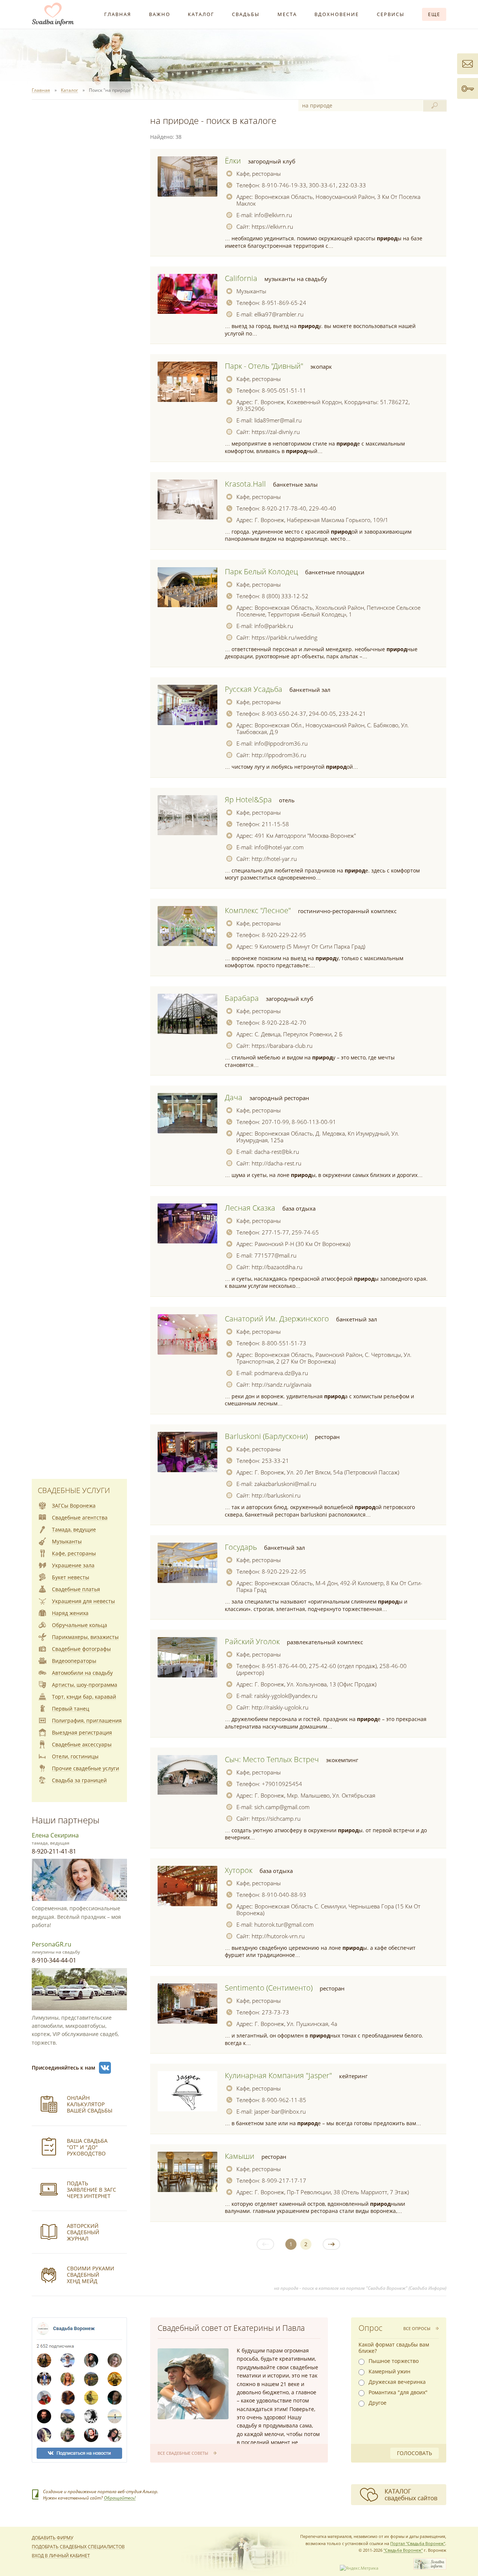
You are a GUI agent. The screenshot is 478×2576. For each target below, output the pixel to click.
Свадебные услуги (74, 1490)
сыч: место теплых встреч (272, 1759)
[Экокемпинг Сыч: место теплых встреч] (187, 1775)
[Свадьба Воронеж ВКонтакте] (105, 2068)
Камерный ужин (389, 2372)
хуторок (239, 1870)
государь (241, 1547)
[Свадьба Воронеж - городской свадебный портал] (430, 2568)
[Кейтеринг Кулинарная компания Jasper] (187, 2091)
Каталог (201, 14)
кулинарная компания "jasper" (278, 2075)
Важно (160, 14)
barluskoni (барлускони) (266, 1436)
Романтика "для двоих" (398, 2392)
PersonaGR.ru (52, 1944)
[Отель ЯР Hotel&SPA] (187, 815)
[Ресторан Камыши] (187, 2172)
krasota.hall (245, 484)
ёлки (233, 161)
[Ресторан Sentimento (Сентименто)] (187, 2004)
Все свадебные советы (183, 2453)
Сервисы (391, 14)
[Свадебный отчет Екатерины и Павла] (193, 2384)
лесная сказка (250, 1208)
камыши (240, 2156)
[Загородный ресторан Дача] (187, 1113)
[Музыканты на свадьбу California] (187, 294)
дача (234, 1097)
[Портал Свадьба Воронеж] (53, 14)
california (241, 278)
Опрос (370, 2328)
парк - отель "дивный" (264, 366)
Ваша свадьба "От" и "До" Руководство (87, 2147)
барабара (242, 998)
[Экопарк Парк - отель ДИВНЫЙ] (187, 382)
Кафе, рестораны (259, 174)
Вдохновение (337, 14)
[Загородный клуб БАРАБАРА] (187, 1014)
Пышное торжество (394, 2361)
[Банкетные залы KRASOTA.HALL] (187, 500)
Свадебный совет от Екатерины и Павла (231, 2328)
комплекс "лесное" (258, 910)
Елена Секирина (55, 1835)
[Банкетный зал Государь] (187, 1563)
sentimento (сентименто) (269, 1988)
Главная (118, 14)
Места (287, 14)
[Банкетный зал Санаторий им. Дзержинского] (187, 1334)
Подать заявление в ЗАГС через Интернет (91, 2190)
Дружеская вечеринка (397, 2382)
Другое (378, 2403)
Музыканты (251, 291)
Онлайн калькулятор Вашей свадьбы (90, 2104)
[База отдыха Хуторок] (187, 1886)
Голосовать (415, 2453)
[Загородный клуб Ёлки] (187, 177)
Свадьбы (246, 14)
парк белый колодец (261, 572)
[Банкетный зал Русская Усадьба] (187, 705)
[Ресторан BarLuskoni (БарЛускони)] (187, 1452)
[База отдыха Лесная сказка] (187, 1224)
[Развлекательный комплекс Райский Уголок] (187, 1657)
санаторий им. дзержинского (277, 1319)
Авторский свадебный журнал (83, 2232)
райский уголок (252, 1641)
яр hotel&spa (248, 800)
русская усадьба (254, 689)
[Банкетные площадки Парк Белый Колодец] (187, 587)
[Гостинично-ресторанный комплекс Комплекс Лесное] (187, 926)
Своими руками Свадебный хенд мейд (91, 2275)
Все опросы (417, 2328)
